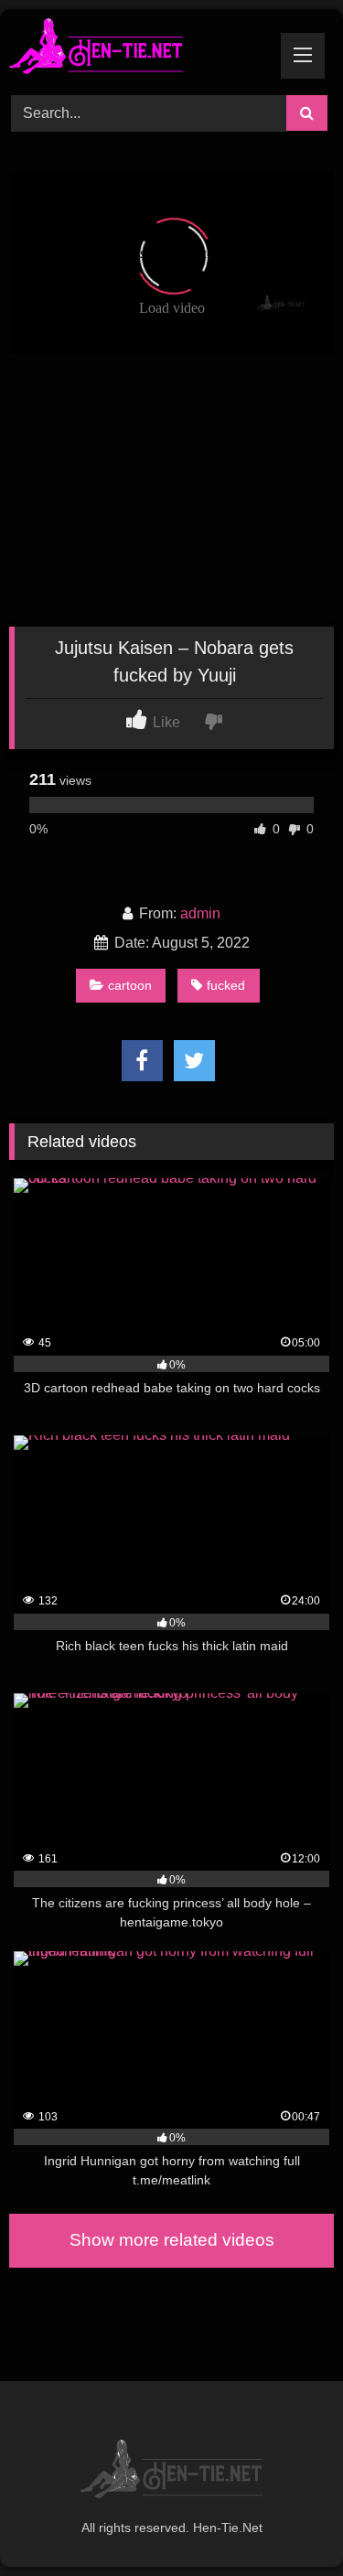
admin (200, 913)
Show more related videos (172, 2240)
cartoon (130, 985)
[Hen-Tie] (141, 49)
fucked (226, 985)
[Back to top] (286, 2522)
